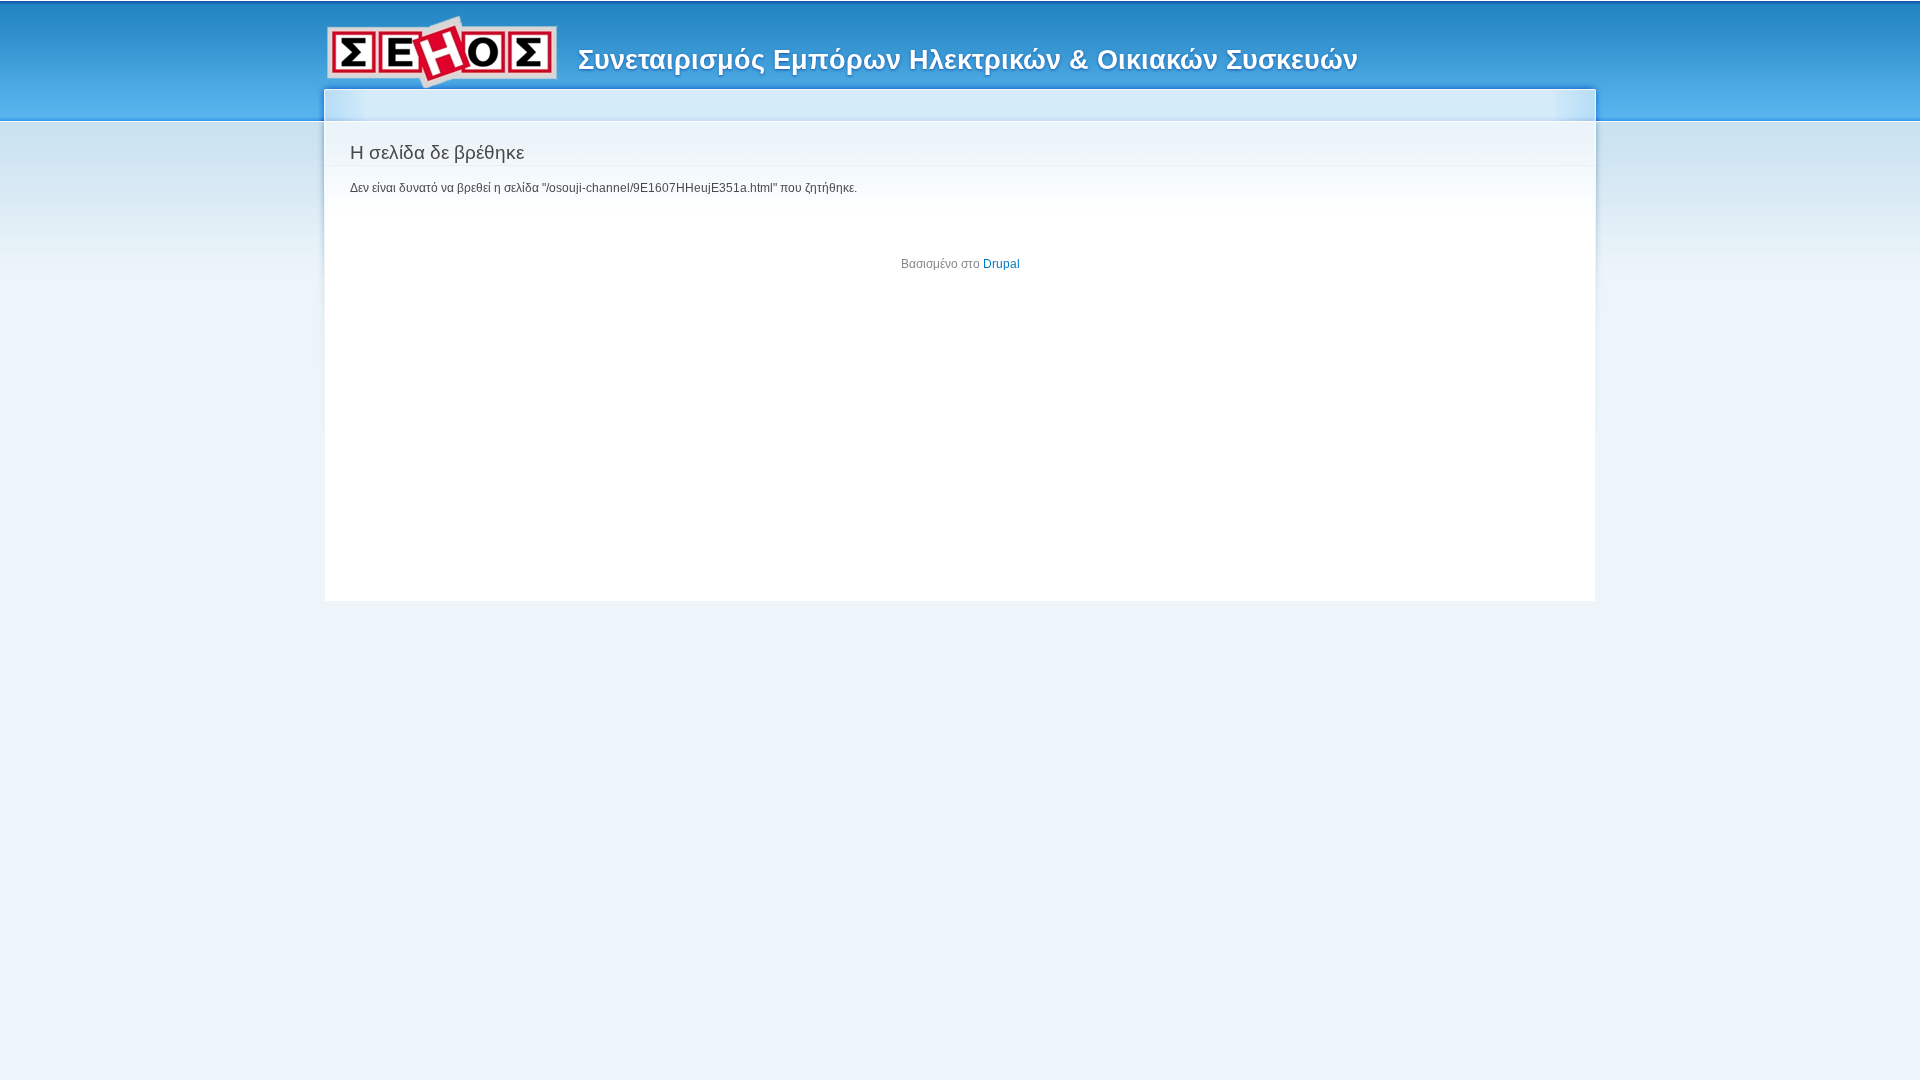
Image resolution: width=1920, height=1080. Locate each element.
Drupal (1001, 264)
